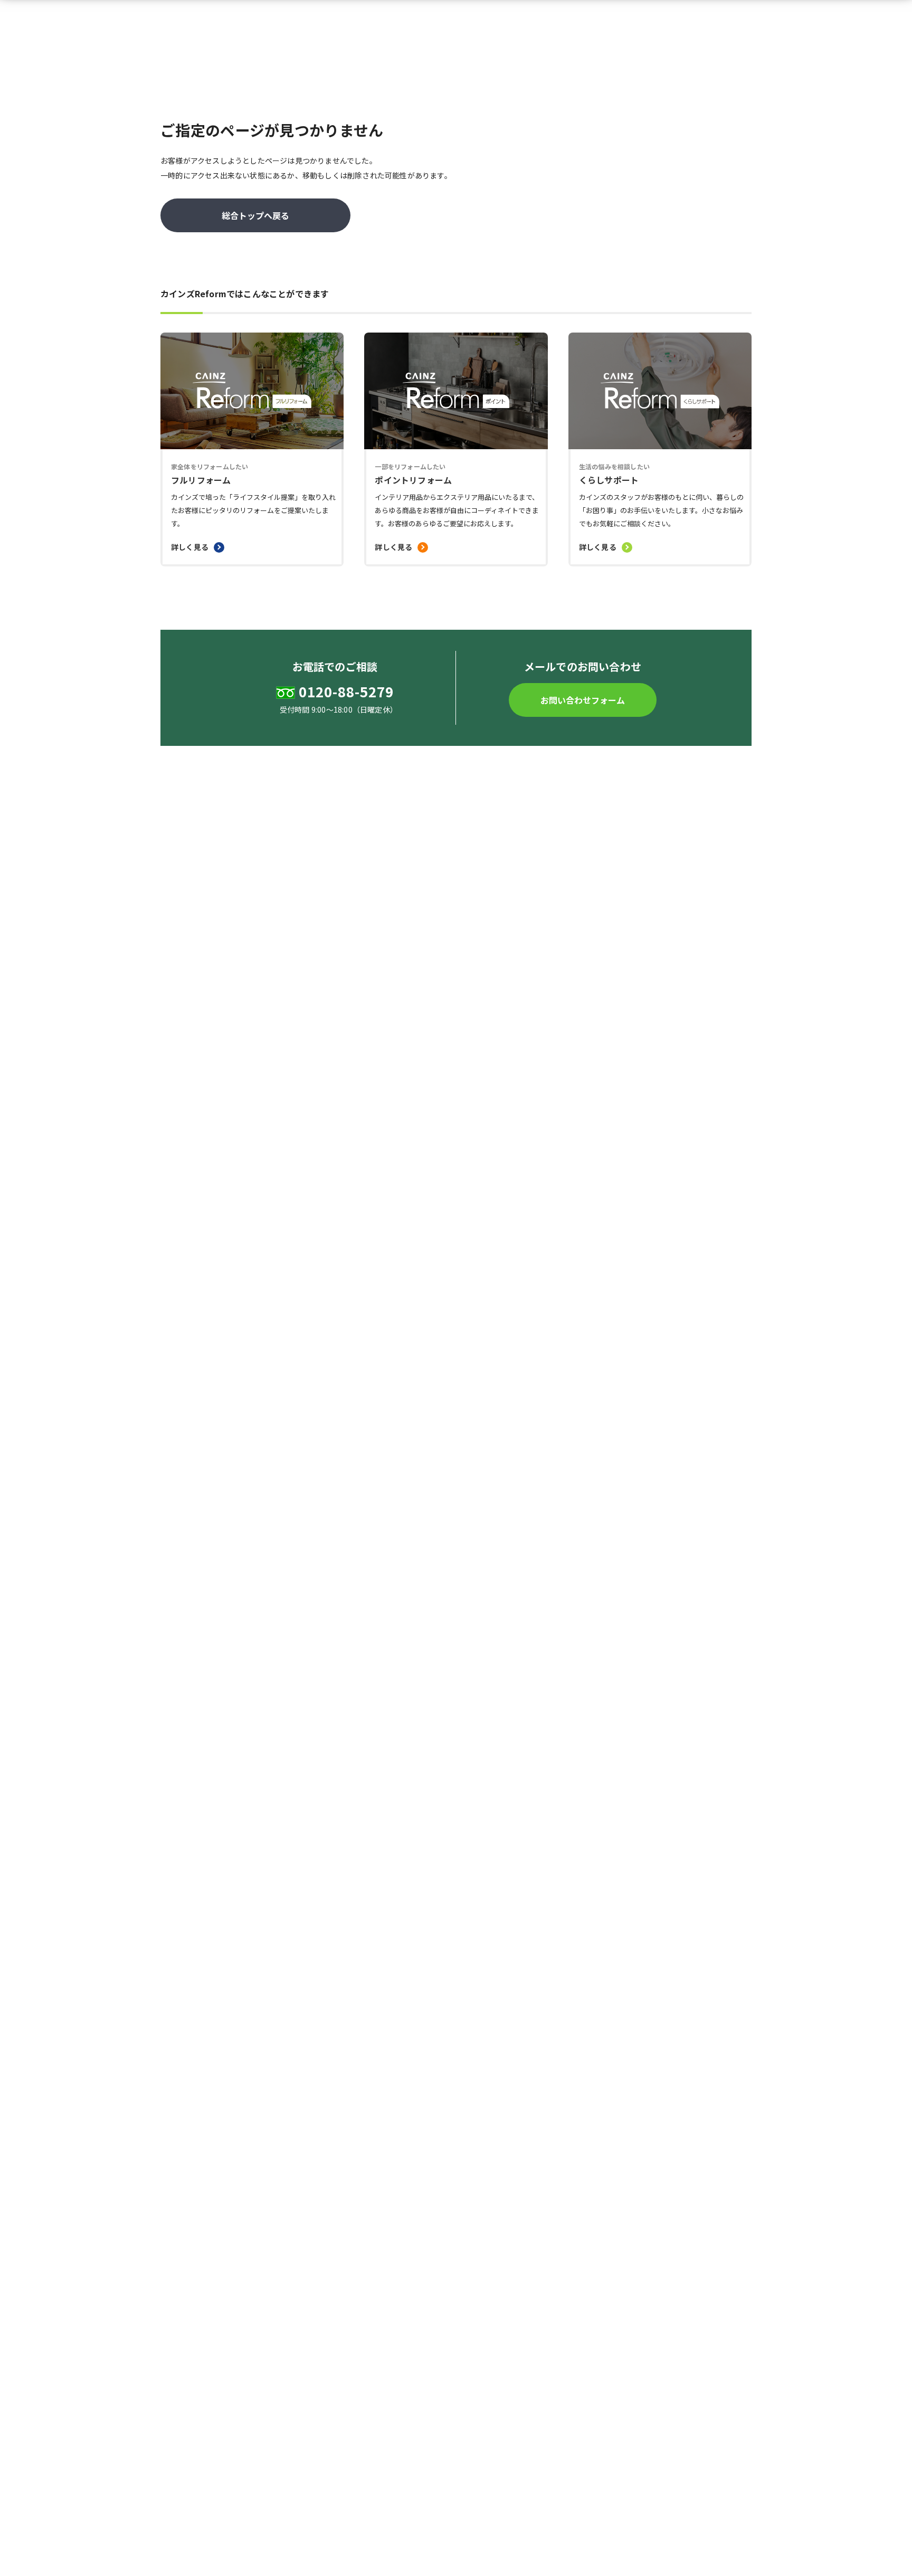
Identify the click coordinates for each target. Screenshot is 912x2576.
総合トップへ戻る (255, 215)
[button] (583, 700)
